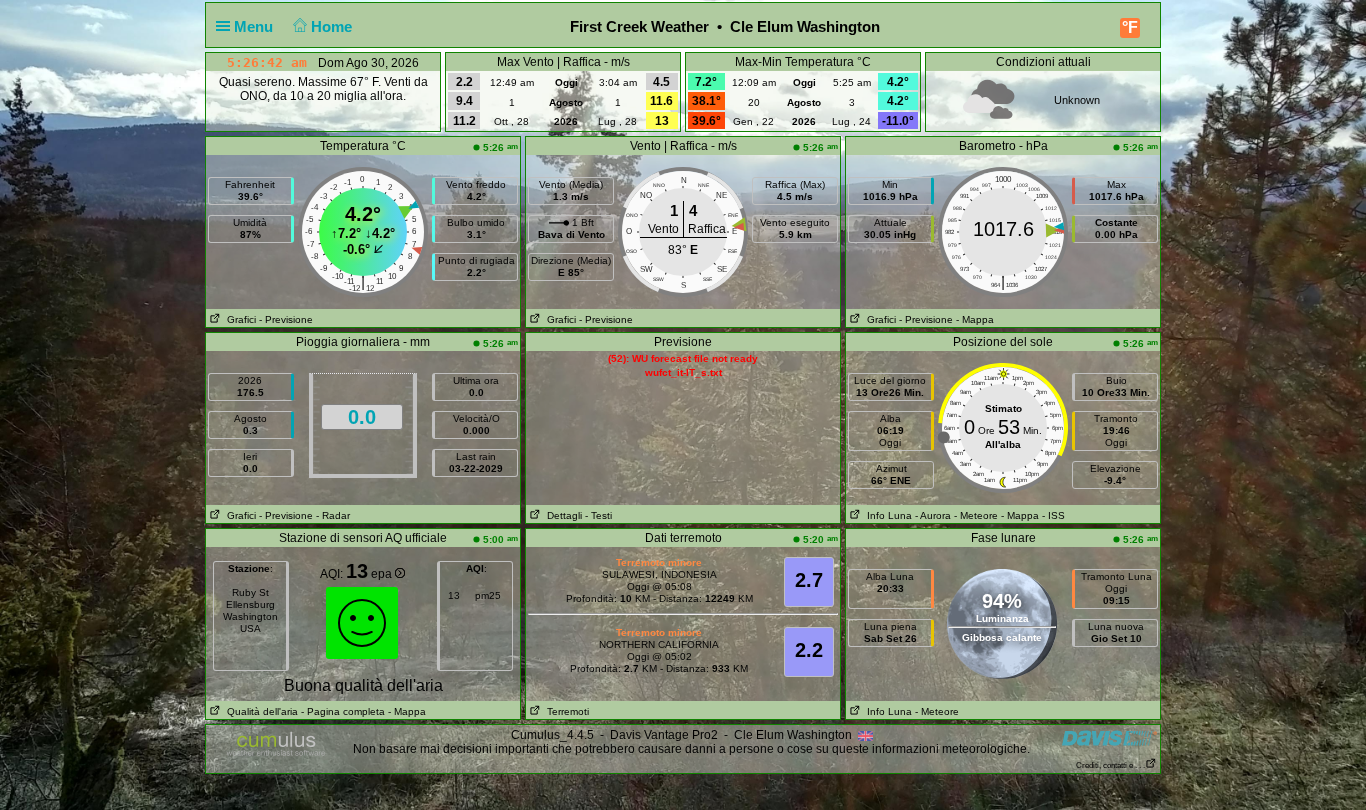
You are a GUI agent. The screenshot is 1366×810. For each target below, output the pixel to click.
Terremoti (565, 711)
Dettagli (561, 515)
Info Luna (886, 515)
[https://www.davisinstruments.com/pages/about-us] (1109, 737)
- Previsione (286, 319)
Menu (255, 26)
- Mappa (975, 319)
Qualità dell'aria (259, 711)
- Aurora (933, 515)
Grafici (238, 319)
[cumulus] (276, 745)
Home (333, 26)
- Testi (598, 515)
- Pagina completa (343, 711)
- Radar (333, 515)
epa (383, 574)
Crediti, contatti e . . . (1110, 765)
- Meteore (976, 515)
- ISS (1053, 515)
